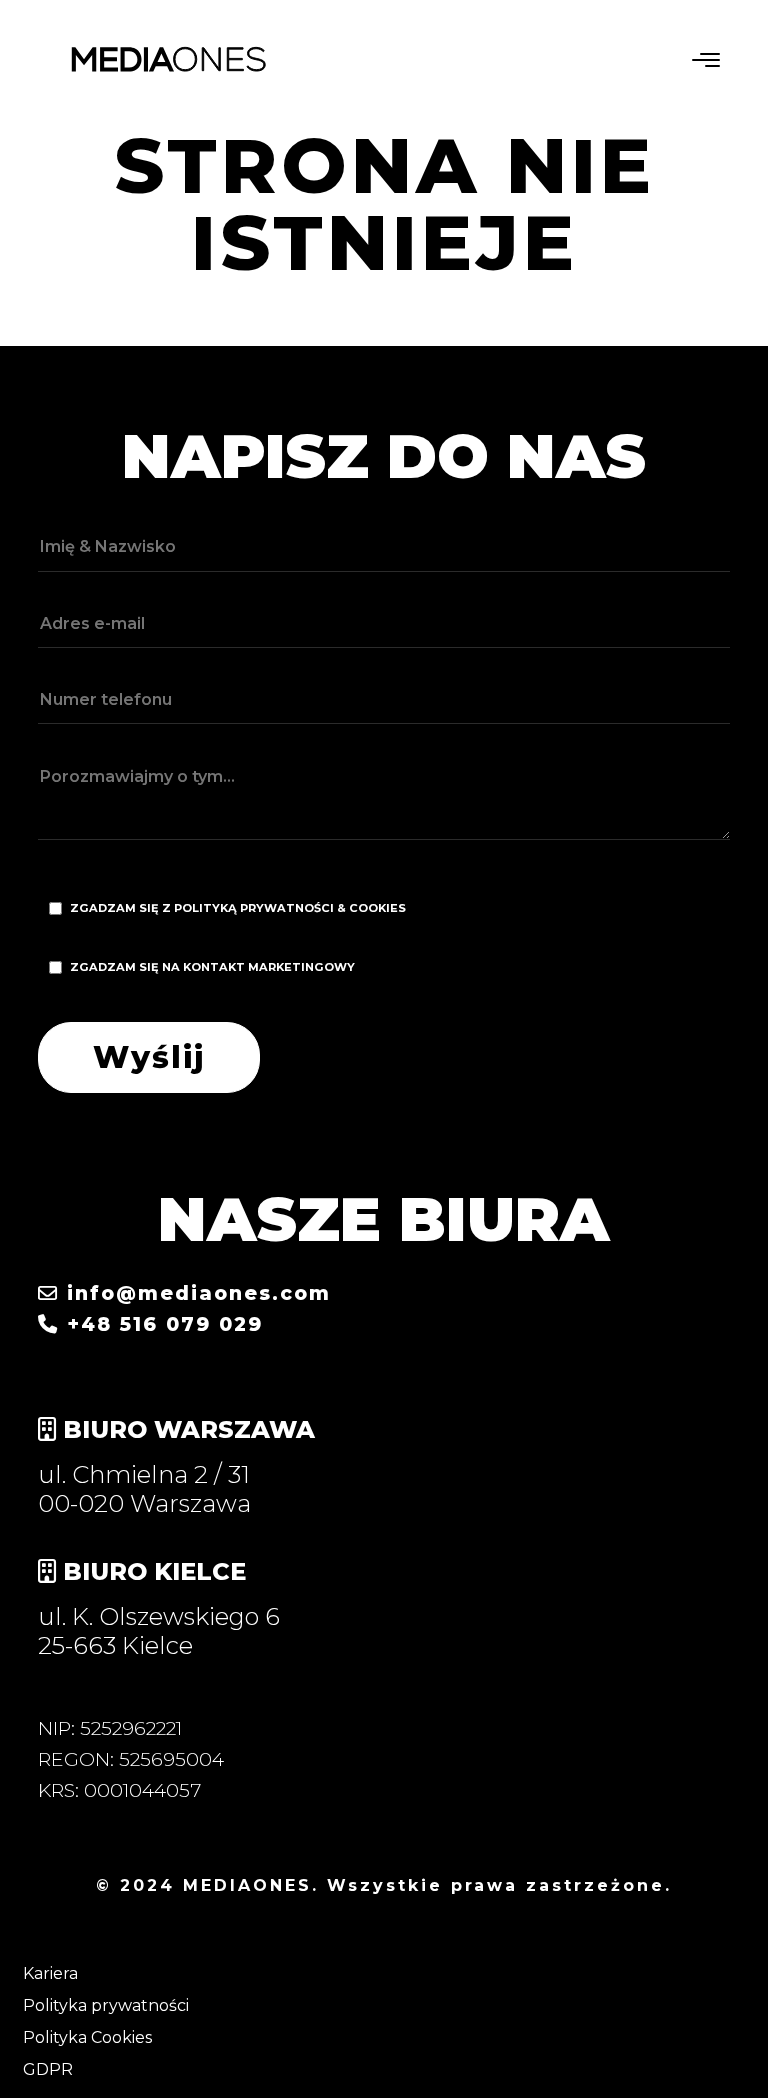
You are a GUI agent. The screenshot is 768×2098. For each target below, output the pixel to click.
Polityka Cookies (87, 2037)
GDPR (48, 2069)
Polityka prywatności (106, 2005)
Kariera (50, 1973)
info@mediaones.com (195, 1293)
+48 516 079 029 (161, 1324)
